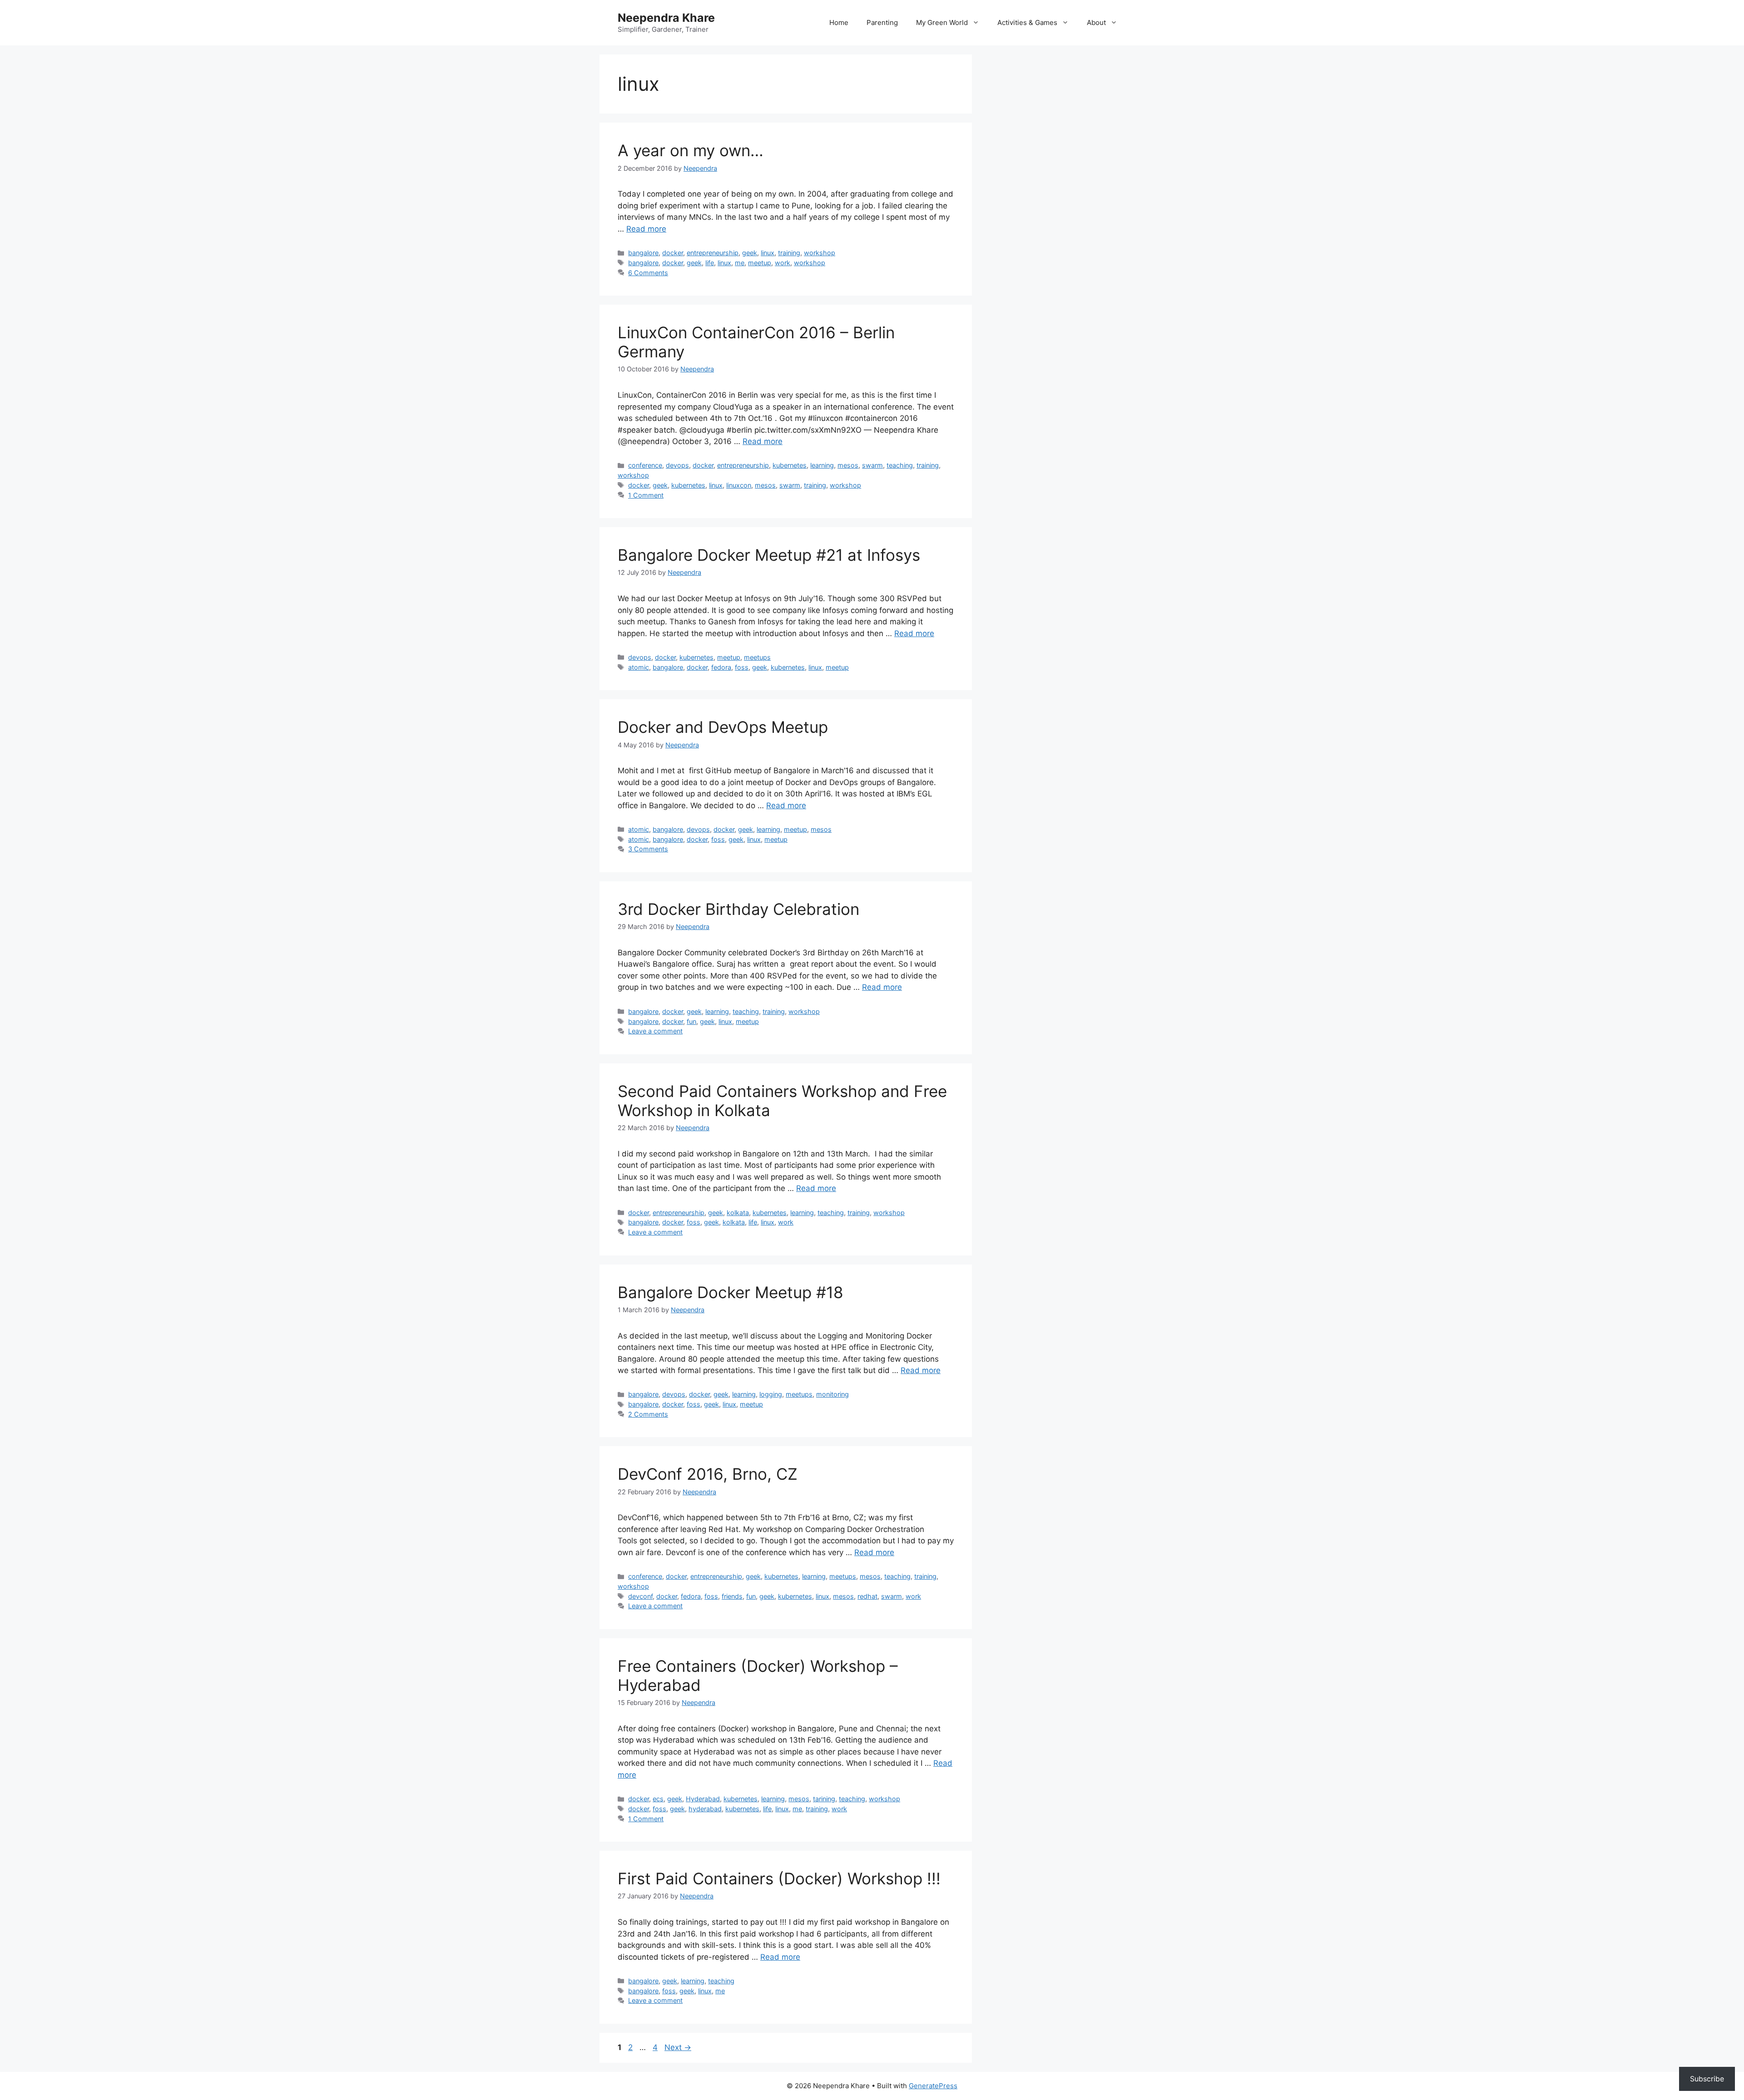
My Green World (942, 22)
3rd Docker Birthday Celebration (738, 909)
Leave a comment (655, 1031)
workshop (820, 253)
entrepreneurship (713, 253)
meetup (760, 263)
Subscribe (1707, 2079)
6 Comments (648, 273)
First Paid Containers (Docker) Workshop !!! (779, 1878)
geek (750, 253)
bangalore (643, 253)
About (1096, 22)
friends (732, 1596)
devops (677, 465)
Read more (646, 229)
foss (742, 667)
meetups (757, 657)
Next (678, 2047)
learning (822, 465)
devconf (640, 1596)
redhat (867, 1596)
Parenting (882, 22)
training (789, 253)
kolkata (738, 1213)
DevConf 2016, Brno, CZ (708, 1474)
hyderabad (705, 1809)
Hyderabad (703, 1799)
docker (673, 253)
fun (691, 1021)
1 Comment (646, 495)
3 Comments (648, 849)
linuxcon (739, 485)
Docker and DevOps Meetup (723, 727)
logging (771, 1394)
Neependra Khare (666, 18)
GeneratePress (933, 2086)
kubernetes (790, 465)
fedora (721, 667)
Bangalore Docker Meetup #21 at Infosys (769, 555)
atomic (639, 667)
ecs (658, 1799)
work (783, 263)
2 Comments (648, 1414)
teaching (900, 465)
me (740, 263)
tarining (824, 1799)
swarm (872, 465)
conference (645, 465)
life (710, 263)
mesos (848, 465)
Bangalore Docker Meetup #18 (731, 1292)
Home (839, 22)
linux (768, 253)
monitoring (832, 1394)
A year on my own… (691, 150)
